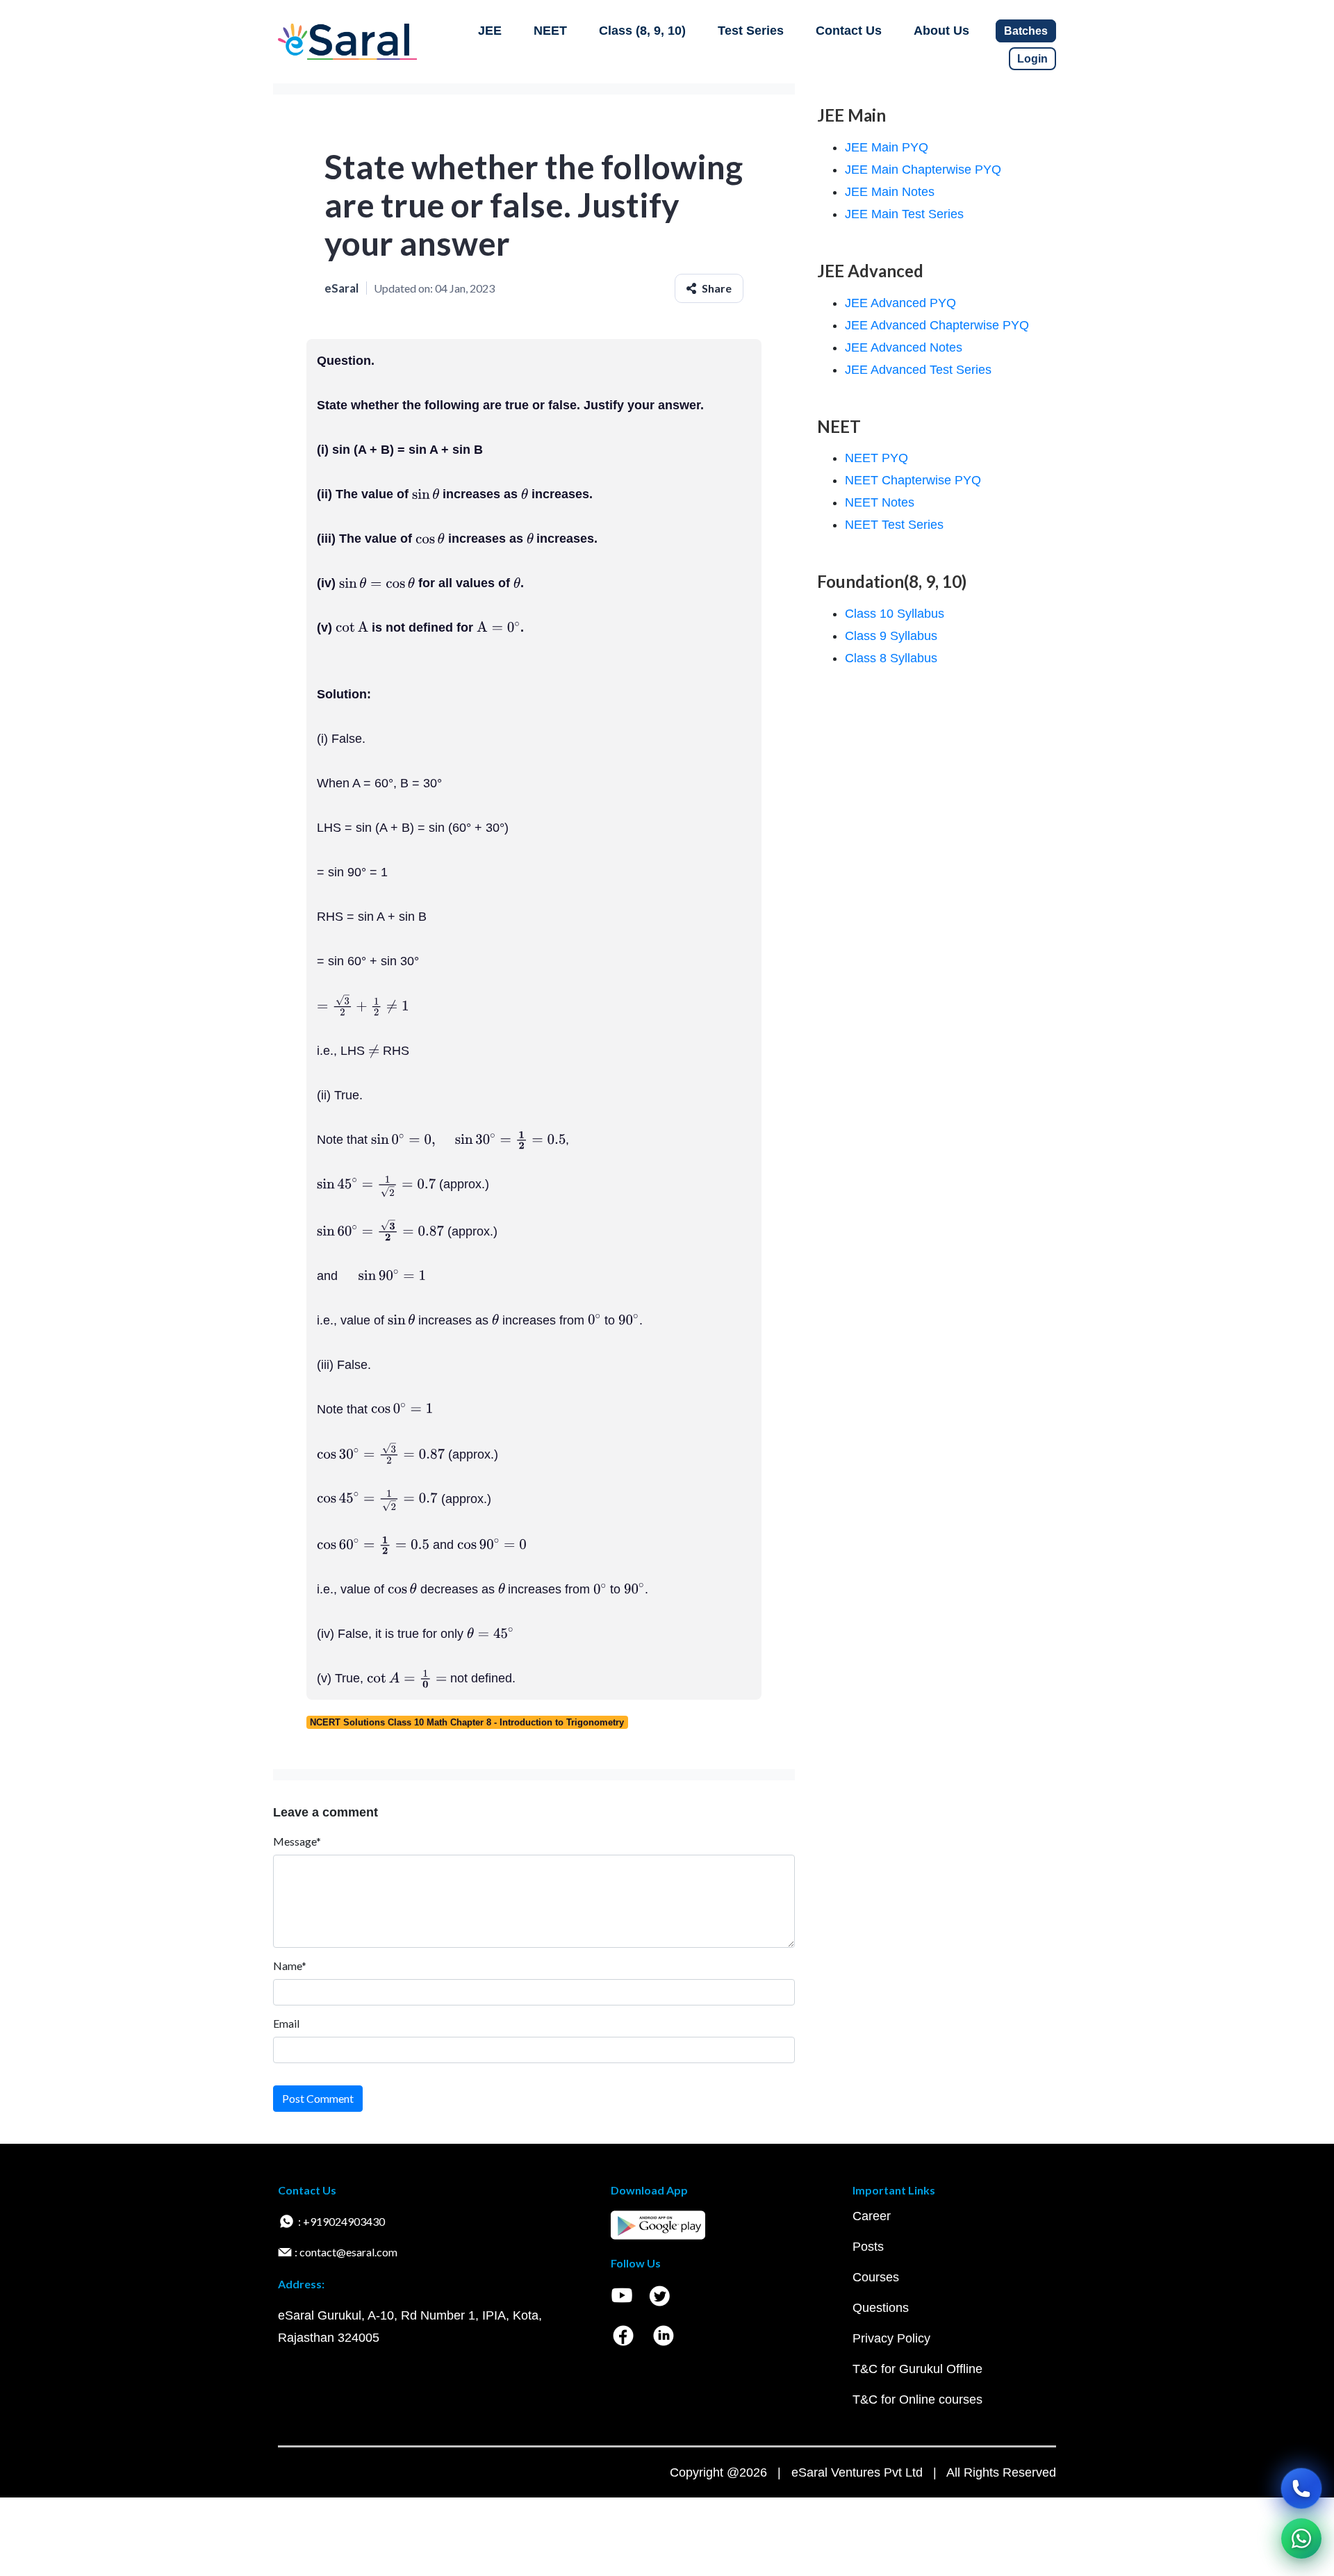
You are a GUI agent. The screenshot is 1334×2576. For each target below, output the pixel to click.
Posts (868, 2247)
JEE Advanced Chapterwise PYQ (937, 325)
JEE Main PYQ (887, 147)
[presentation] (426, 494)
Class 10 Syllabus (895, 614)
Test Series (751, 31)
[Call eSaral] (1301, 2488)
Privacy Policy (891, 2338)
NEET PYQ (876, 458)
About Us (941, 31)
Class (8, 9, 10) (642, 31)
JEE (490, 31)
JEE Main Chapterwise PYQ (923, 170)
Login (1032, 59)
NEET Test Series (894, 525)
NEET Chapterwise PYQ (913, 480)
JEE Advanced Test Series (918, 370)
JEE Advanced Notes (904, 347)
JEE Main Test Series (904, 214)
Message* (297, 1841)
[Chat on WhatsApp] (1301, 2538)
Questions (881, 2308)
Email (286, 2023)
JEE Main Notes (890, 192)
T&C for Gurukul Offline (917, 2369)
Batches (1026, 31)
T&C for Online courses (917, 2399)
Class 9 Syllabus (891, 636)
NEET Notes (880, 502)
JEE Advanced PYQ (900, 303)
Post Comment (318, 2098)
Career (872, 2216)
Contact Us (849, 31)
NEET (550, 31)
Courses (876, 2277)
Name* (290, 1966)
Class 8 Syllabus (891, 658)
